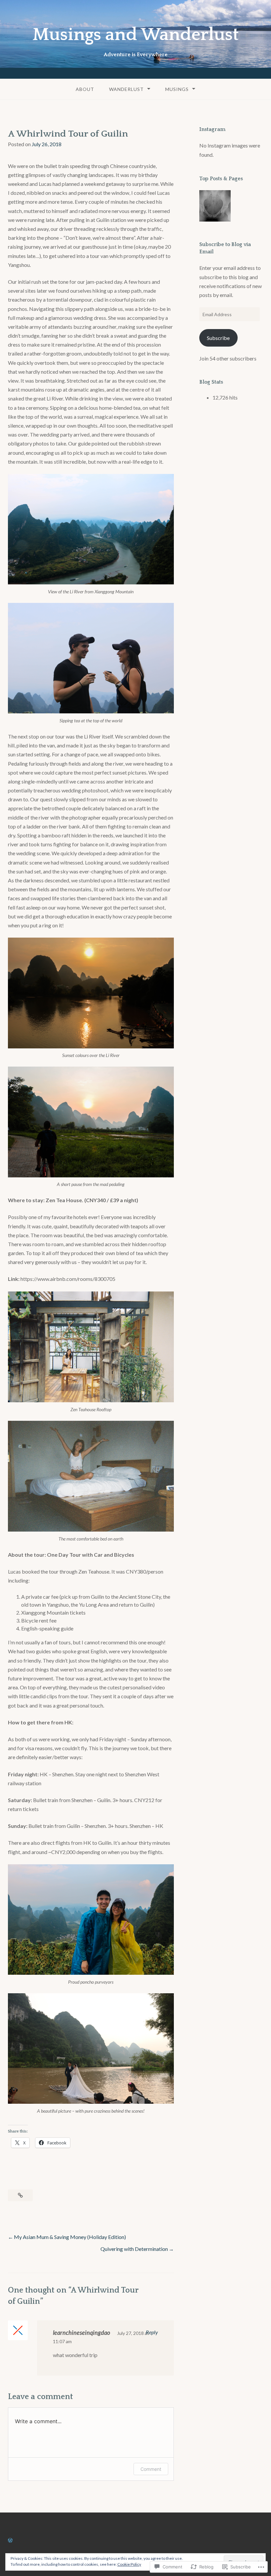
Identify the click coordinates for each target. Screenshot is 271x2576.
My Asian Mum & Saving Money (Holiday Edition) (70, 2237)
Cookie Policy (129, 2564)
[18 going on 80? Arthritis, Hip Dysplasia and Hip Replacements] (215, 207)
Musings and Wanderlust (135, 35)
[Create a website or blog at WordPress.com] (10, 2540)
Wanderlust (126, 89)
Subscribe (218, 338)
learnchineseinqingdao (81, 2333)
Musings (177, 89)
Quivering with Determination (134, 2249)
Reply (152, 2332)
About (85, 89)
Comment (151, 2469)
